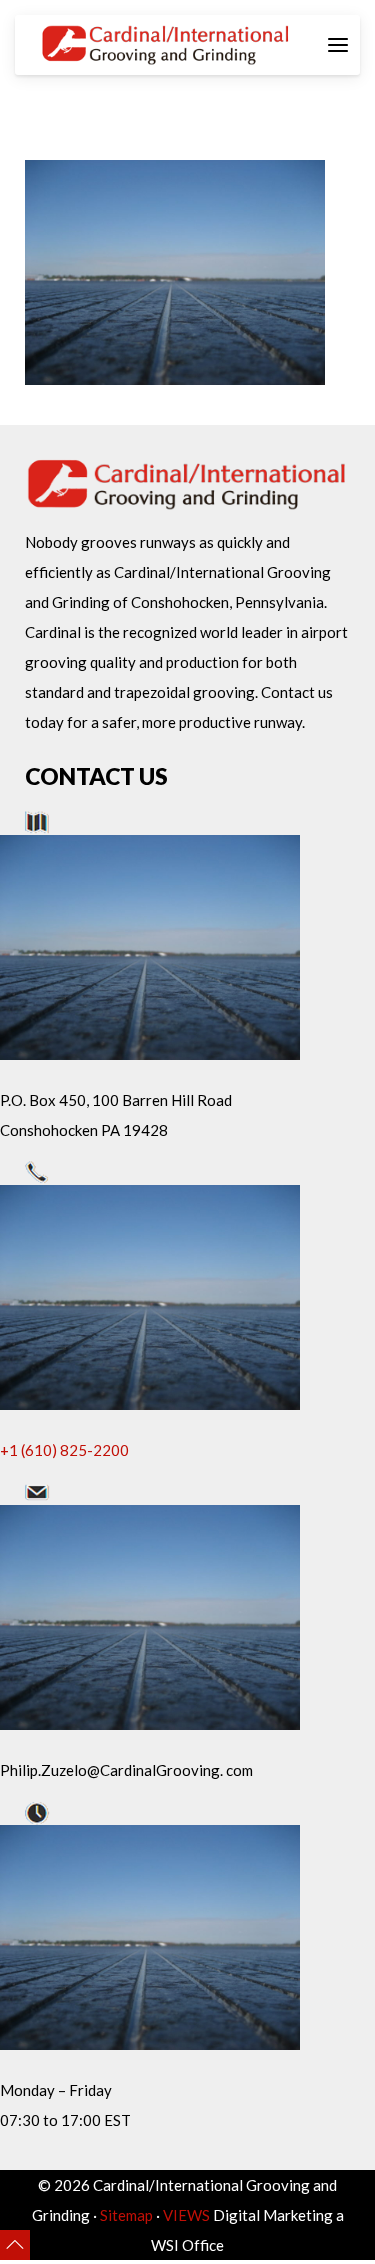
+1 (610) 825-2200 (64, 1450)
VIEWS (186, 2215)
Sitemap (126, 2215)
